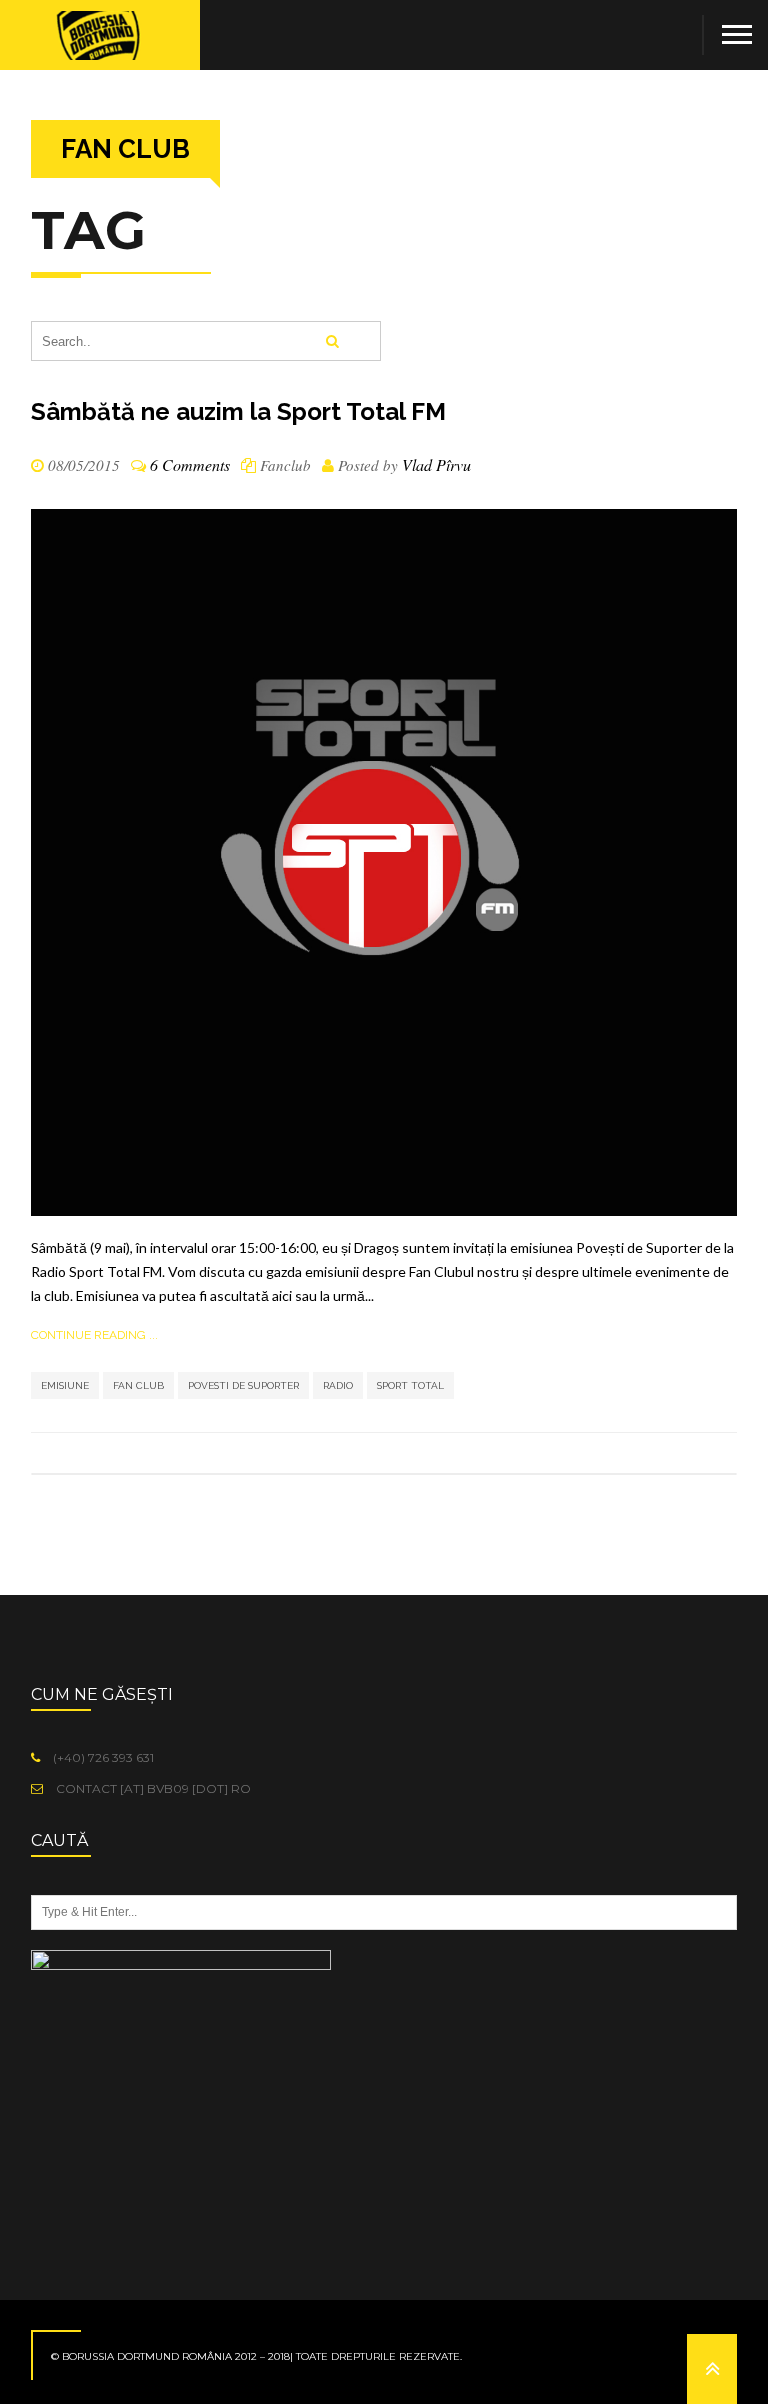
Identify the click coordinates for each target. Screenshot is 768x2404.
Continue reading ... (94, 1335)
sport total (410, 1385)
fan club (138, 1385)
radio (338, 1385)
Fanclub (285, 465)
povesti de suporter (243, 1385)
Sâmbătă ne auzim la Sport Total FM (238, 411)
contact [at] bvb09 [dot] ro (152, 1788)
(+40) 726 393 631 (102, 1757)
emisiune (65, 1385)
